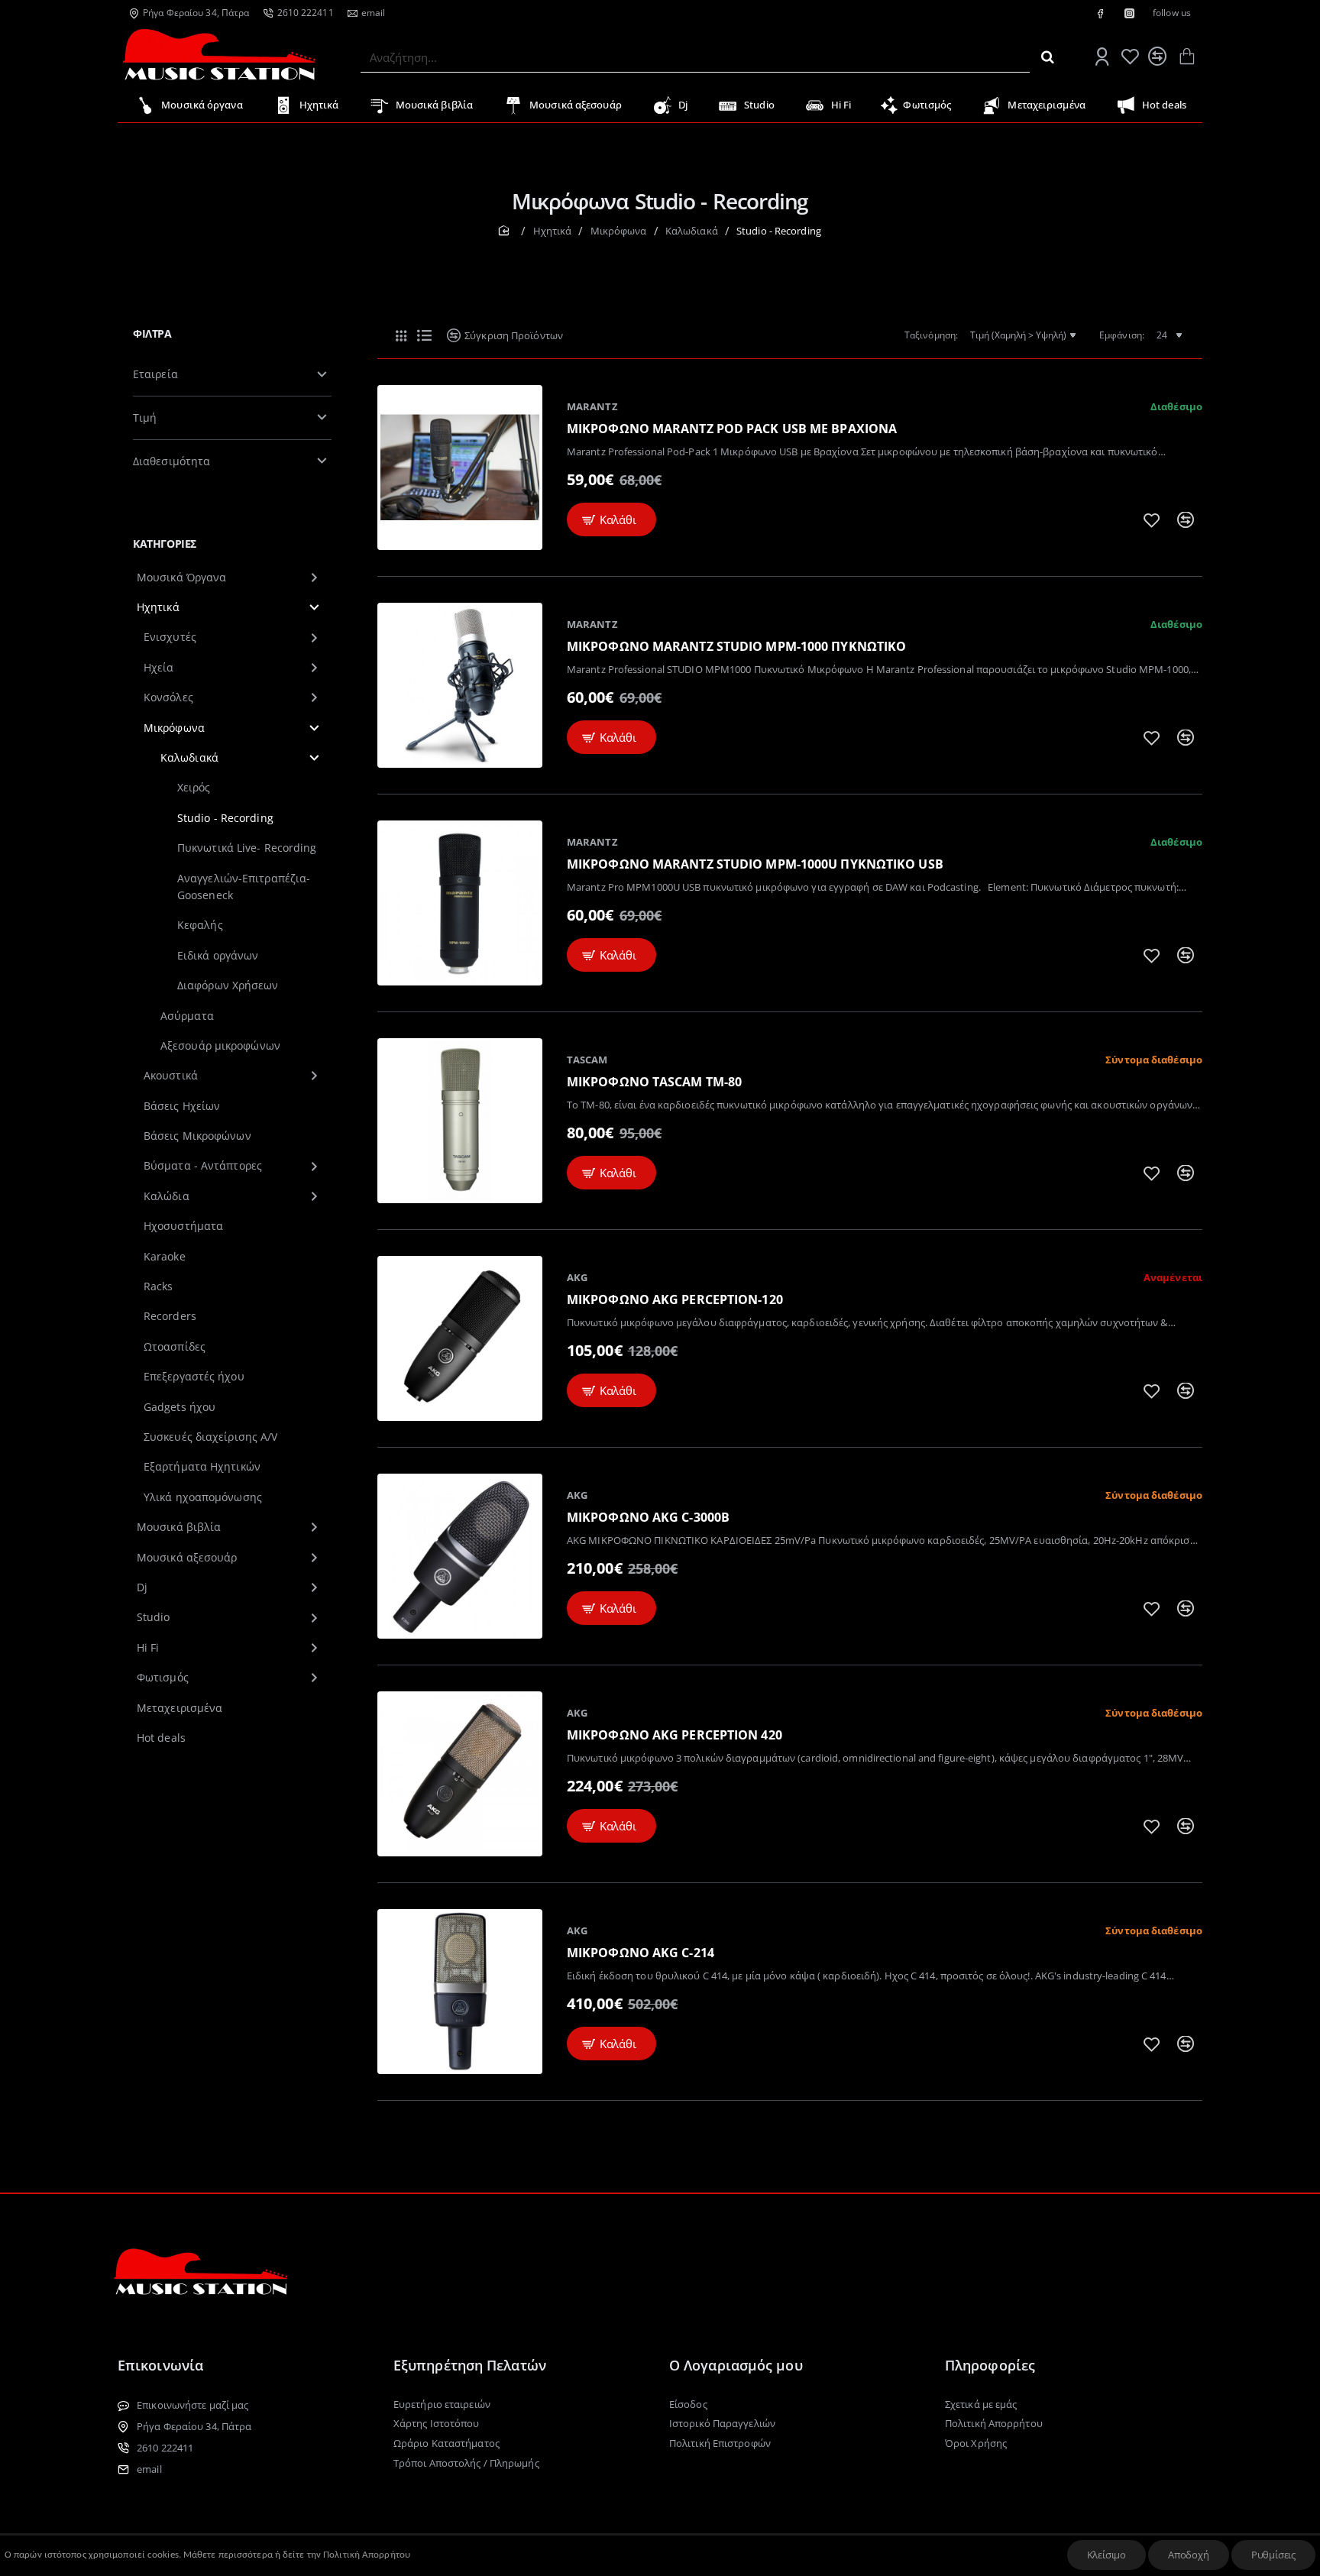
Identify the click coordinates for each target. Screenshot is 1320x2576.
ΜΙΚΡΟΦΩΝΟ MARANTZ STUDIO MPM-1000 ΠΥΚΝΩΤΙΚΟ (736, 647)
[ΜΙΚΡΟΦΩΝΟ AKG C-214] (460, 1992)
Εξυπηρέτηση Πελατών (470, 2365)
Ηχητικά (553, 231)
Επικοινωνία (160, 2365)
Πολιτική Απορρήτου (367, 2555)
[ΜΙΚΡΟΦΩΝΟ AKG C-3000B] (460, 1556)
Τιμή (145, 417)
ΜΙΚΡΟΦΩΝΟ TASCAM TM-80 (654, 1082)
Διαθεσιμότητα (171, 461)
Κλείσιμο (1106, 2555)
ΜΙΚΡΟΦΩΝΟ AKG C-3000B (648, 1518)
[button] (611, 520)
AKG (577, 1277)
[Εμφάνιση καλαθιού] (1186, 57)
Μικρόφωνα (619, 231)
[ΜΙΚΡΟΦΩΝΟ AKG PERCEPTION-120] (460, 1338)
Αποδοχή (1189, 2555)
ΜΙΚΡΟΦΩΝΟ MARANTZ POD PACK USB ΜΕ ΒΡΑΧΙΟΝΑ (732, 429)
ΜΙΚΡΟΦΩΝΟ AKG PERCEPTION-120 (675, 1300)
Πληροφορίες (990, 2365)
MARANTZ (592, 406)
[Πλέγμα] (401, 335)
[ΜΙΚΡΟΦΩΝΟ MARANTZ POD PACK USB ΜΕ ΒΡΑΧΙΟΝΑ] (460, 468)
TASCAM (587, 1060)
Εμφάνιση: (1122, 335)
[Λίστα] (424, 335)
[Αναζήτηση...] (1048, 57)
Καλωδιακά (692, 231)
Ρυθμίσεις (1273, 2555)
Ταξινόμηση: (931, 335)
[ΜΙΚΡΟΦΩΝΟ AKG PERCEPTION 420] (460, 1774)
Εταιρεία (155, 374)
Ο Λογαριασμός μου (736, 2365)
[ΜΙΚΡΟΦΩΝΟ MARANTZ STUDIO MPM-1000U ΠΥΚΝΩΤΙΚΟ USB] (460, 903)
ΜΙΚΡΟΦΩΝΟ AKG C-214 (641, 1953)
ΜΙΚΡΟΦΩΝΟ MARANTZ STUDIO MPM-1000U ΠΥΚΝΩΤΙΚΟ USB (755, 864)
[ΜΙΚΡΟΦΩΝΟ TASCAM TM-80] (460, 1121)
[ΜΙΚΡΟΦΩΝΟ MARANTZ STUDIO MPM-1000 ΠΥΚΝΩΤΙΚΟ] (460, 685)
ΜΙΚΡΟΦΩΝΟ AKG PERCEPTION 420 (675, 1735)
